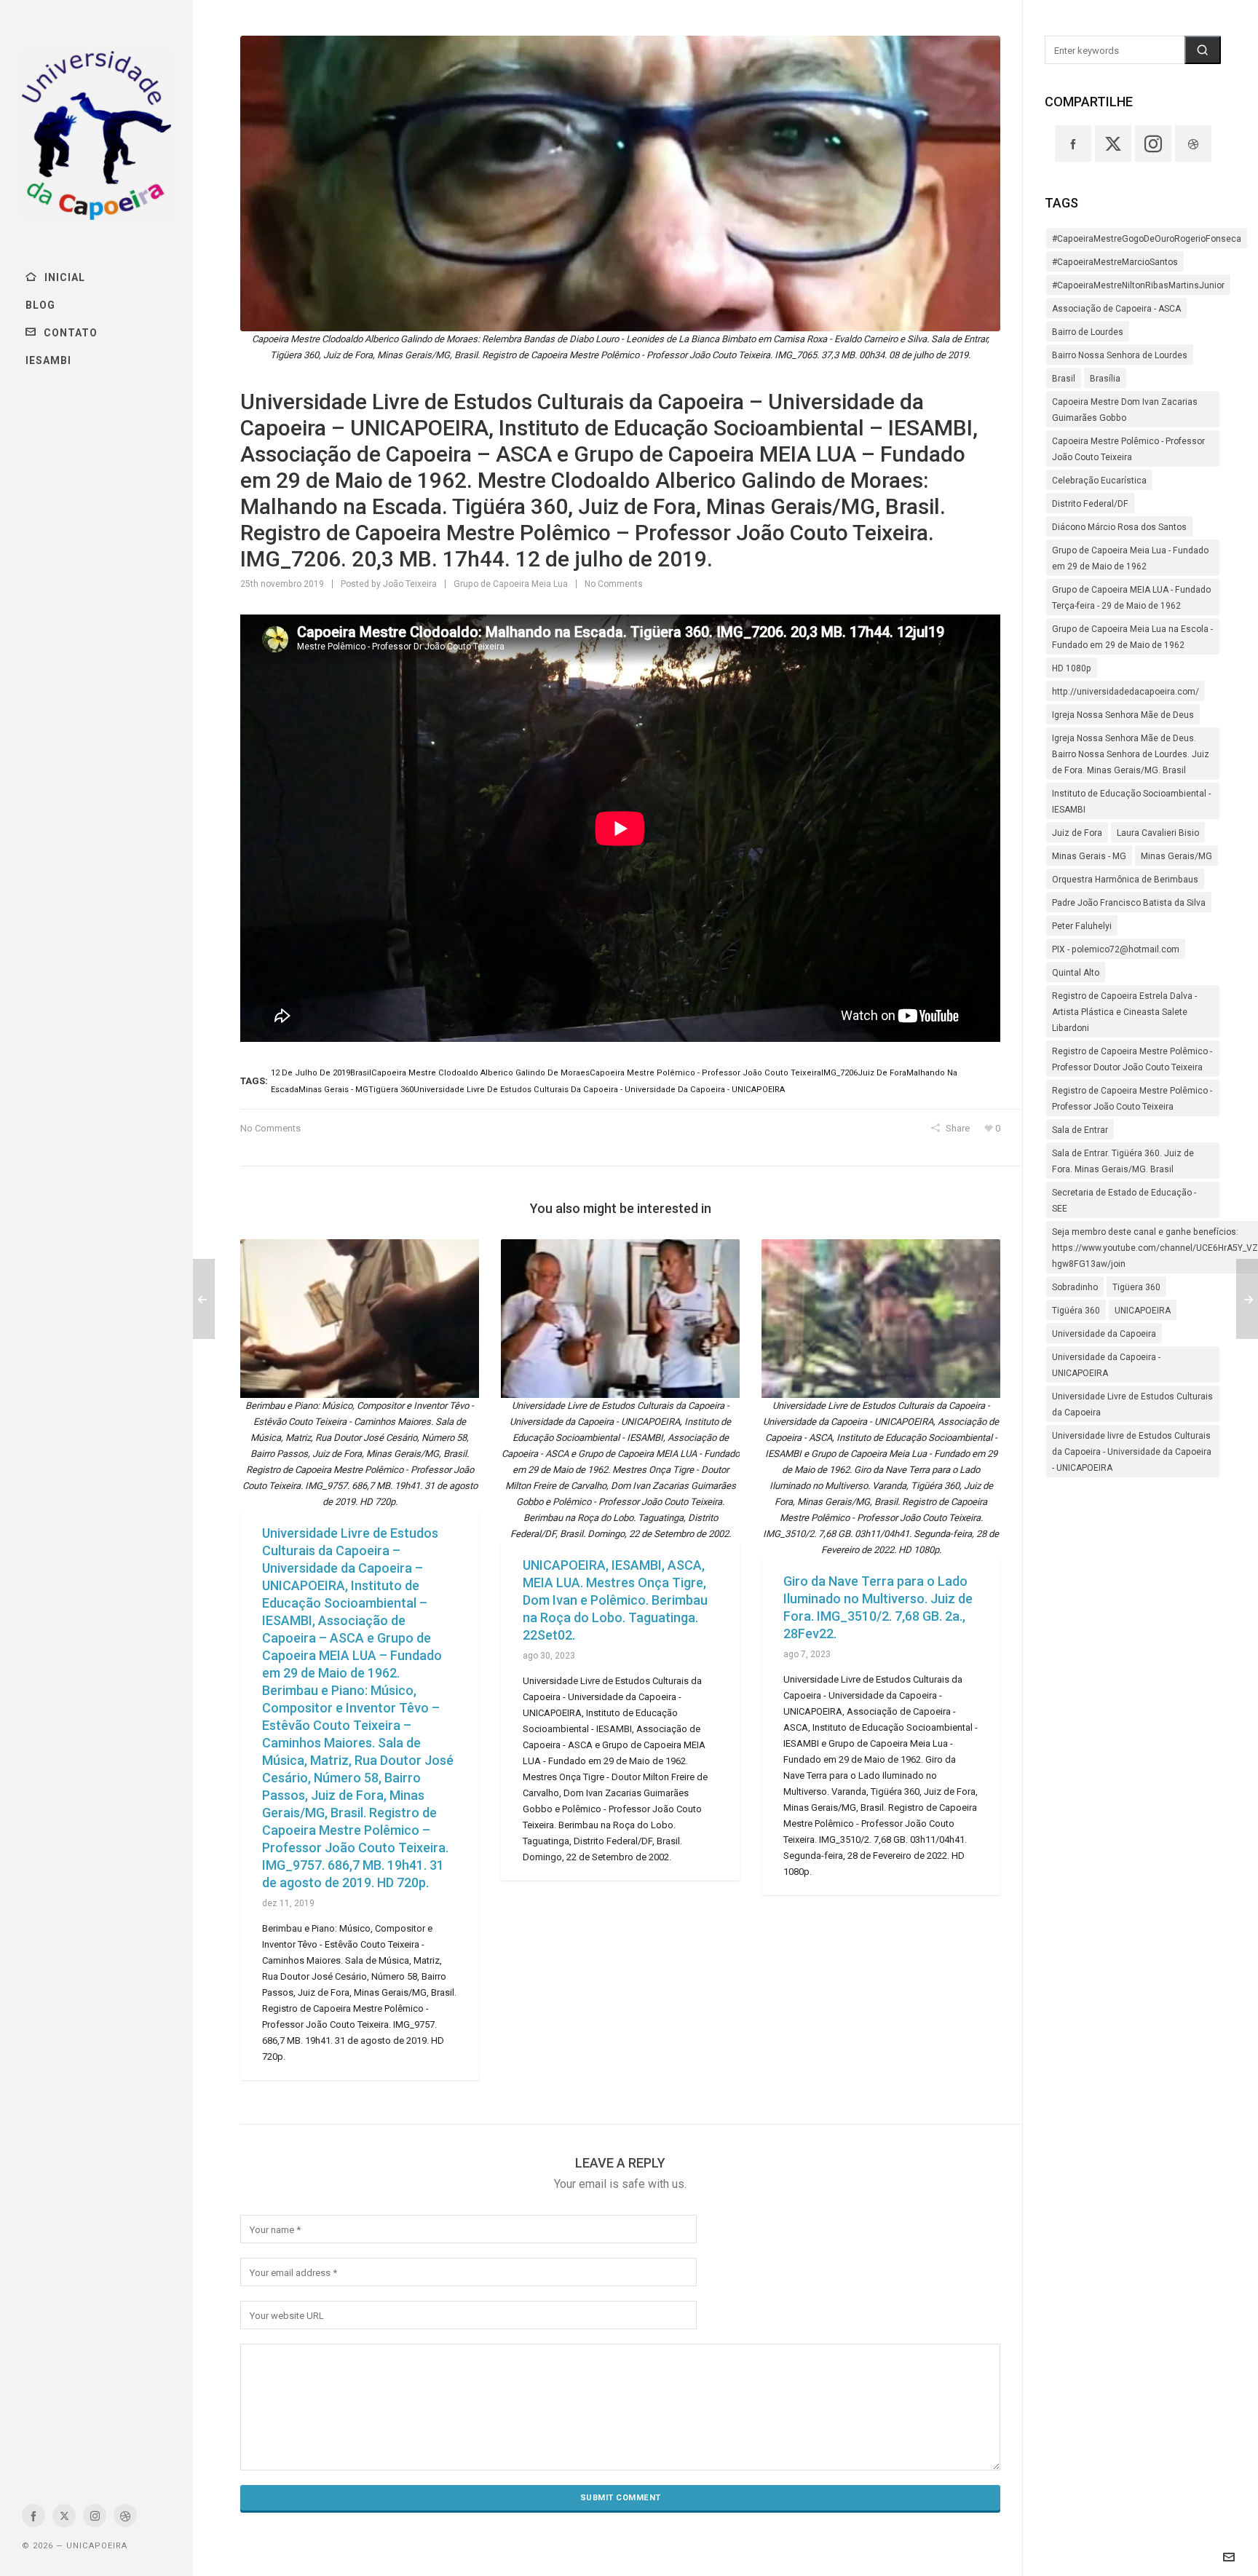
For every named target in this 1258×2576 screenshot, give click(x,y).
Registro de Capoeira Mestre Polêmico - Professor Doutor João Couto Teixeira (1132, 1059)
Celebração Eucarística (1099, 481)
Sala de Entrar (1080, 1130)
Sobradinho (1075, 1287)
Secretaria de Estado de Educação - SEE (1124, 1201)
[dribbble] (125, 2516)
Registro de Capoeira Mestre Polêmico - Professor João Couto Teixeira (1132, 1099)
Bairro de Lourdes (1088, 332)
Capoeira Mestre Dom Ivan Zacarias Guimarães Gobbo (1125, 410)
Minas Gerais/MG (1176, 856)
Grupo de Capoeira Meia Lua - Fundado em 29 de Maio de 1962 (1130, 558)
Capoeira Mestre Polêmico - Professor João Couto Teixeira (1128, 449)
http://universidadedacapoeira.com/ (1126, 692)
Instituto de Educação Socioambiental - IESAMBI (1131, 802)
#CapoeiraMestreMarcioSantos (1115, 262)
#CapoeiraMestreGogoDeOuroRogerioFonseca (1147, 239)
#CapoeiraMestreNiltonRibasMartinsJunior (1138, 285)
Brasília (1105, 379)
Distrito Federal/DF (1090, 504)
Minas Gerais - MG (1089, 856)
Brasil (1064, 379)
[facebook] (33, 2516)
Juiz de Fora (1077, 833)
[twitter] (64, 2516)
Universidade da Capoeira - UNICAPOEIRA (1106, 1365)
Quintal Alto (1076, 973)
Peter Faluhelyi (1082, 926)
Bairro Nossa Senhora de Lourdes (1120, 355)
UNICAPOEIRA (1143, 1311)
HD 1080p (1072, 668)
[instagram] (95, 2516)
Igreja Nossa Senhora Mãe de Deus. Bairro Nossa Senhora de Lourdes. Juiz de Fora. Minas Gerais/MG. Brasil (1131, 754)
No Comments (614, 584)
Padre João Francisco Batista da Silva (1129, 903)
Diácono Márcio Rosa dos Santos (1119, 527)
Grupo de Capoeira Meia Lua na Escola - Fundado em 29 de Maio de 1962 (1132, 637)
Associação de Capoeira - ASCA (1116, 309)
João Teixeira (410, 584)
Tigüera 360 (1136, 1287)
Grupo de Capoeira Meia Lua (511, 584)
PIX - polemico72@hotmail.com (1116, 949)
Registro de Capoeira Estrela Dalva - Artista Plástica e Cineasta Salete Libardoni (1124, 1012)
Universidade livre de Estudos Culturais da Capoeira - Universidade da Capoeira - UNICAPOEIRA (1132, 1452)
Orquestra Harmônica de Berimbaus (1125, 880)
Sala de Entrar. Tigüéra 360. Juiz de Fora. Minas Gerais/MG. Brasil (1123, 1161)
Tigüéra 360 (1076, 1311)
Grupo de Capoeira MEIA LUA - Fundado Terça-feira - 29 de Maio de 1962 (1131, 598)
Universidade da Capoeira (1104, 1334)
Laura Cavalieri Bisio (1158, 833)
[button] (1203, 50)
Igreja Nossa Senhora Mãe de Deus (1123, 715)
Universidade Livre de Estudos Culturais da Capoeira (1132, 1404)
